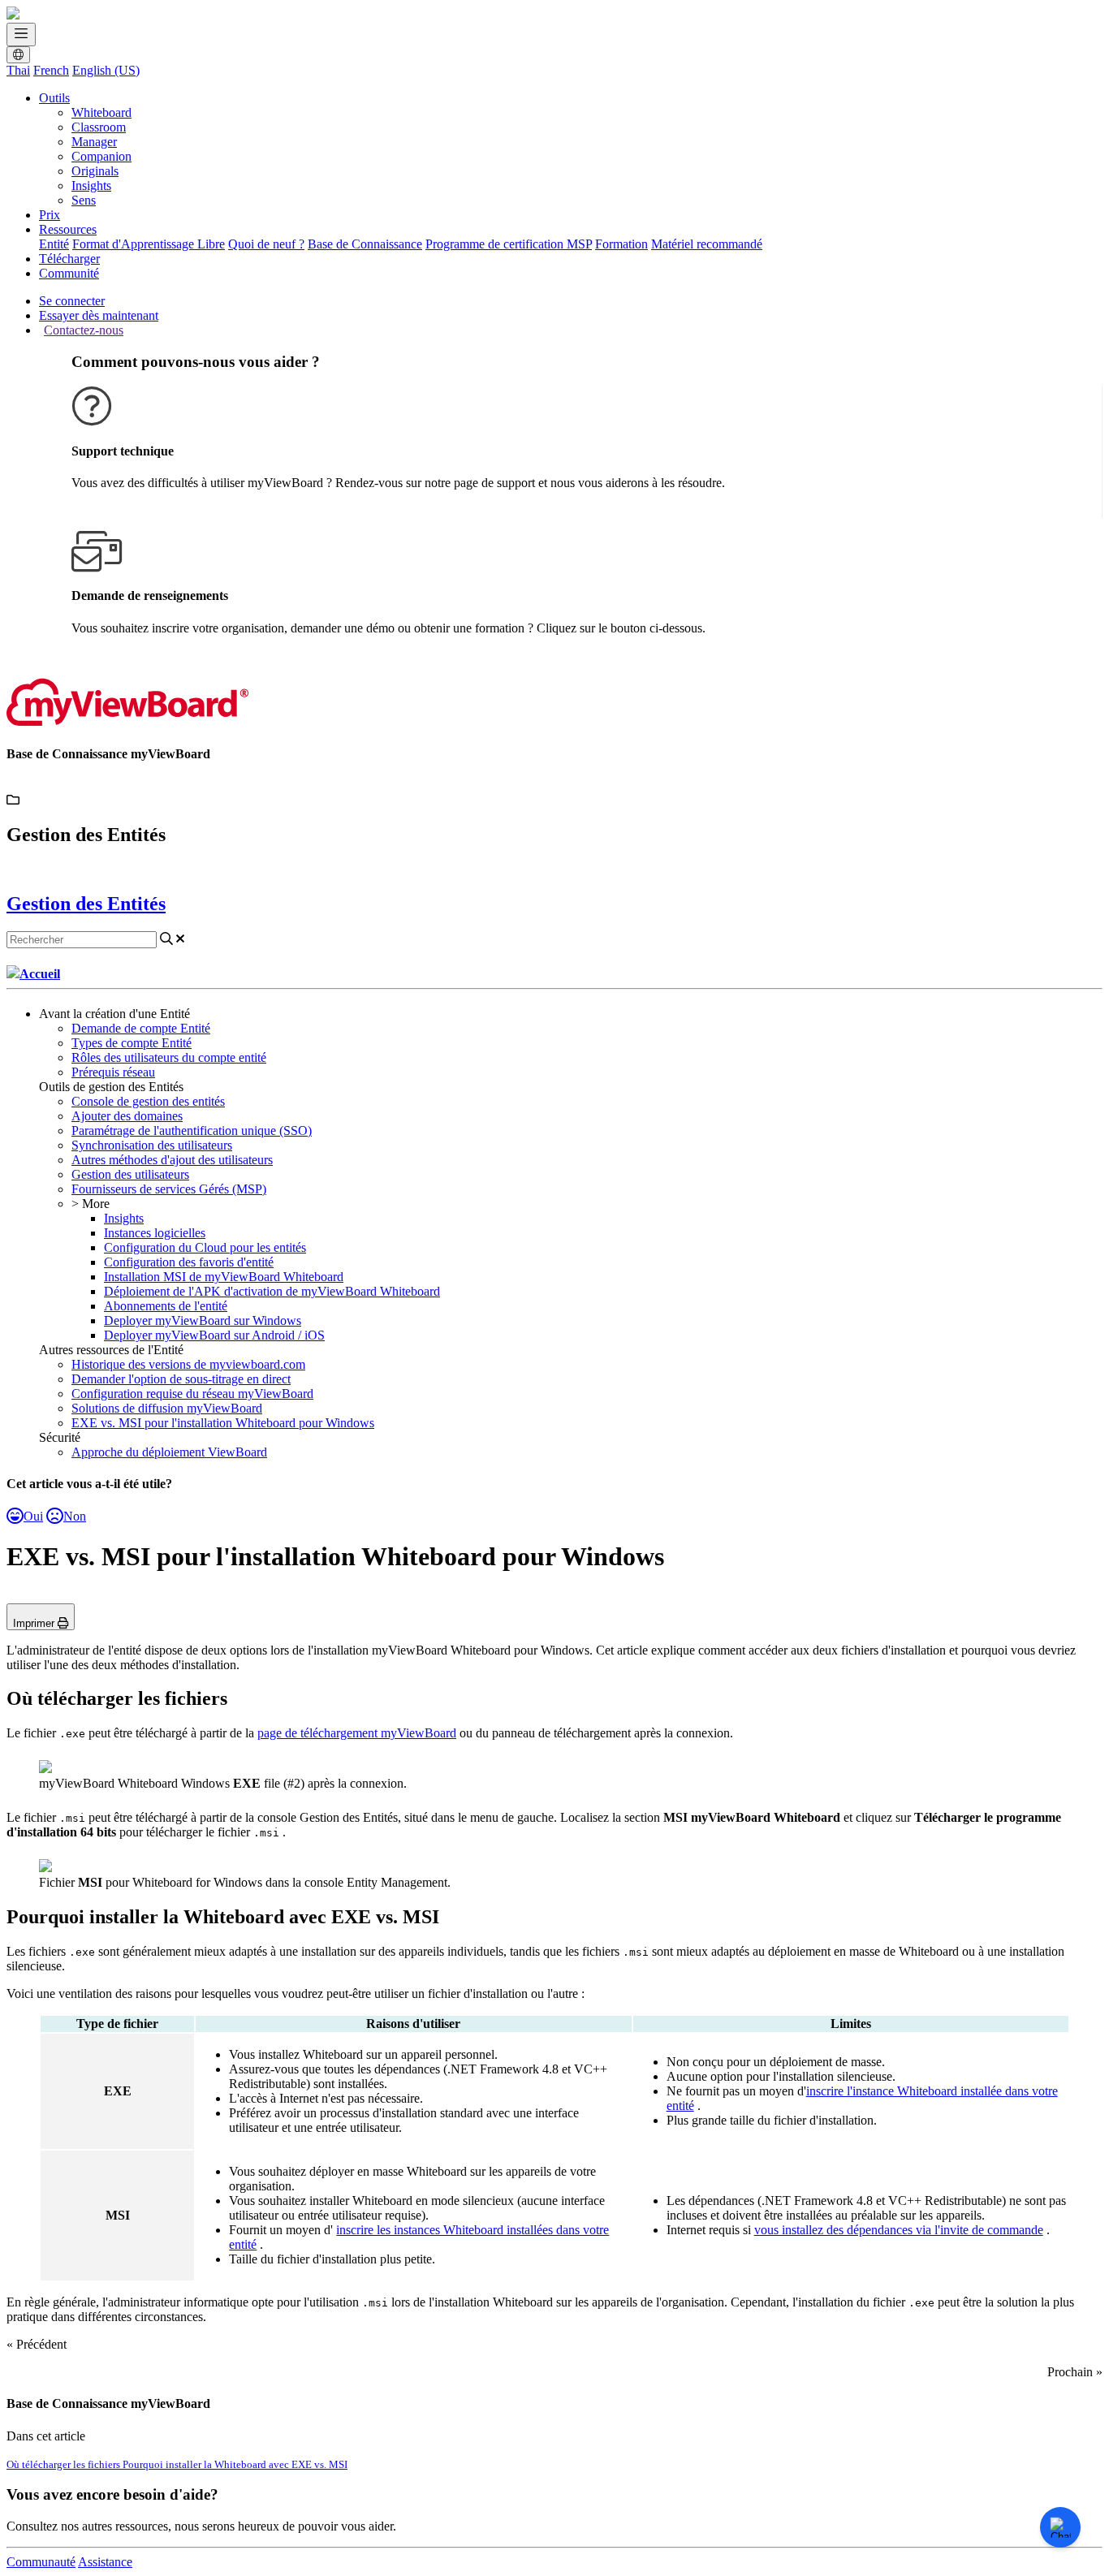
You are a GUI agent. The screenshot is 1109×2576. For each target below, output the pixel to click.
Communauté (41, 2562)
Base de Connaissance (365, 244)
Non (75, 1516)
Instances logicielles (155, 1233)
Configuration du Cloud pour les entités (205, 1247)
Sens (84, 200)
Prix (50, 215)
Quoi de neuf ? (266, 244)
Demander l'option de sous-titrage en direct (181, 1379)
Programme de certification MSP (509, 244)
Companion (101, 156)
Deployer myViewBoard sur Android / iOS (214, 1335)
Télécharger (69, 259)
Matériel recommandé (707, 244)
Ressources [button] (68, 229)
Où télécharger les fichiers (65, 2464)
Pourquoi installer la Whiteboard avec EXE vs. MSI (235, 2464)
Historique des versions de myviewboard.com (188, 1364)
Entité (54, 244)
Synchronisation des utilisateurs (152, 1145)
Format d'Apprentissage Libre (149, 244)
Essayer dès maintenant (99, 315)
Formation (621, 244)
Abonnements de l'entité (166, 1306)
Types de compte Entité (132, 1043)
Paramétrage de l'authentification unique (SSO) (192, 1131)
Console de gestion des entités (148, 1101)
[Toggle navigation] (21, 35)
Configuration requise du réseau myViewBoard (192, 1394)
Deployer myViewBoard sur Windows (203, 1320)
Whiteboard (101, 112)
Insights (91, 186)
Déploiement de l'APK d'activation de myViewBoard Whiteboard (272, 1291)
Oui (33, 1516)
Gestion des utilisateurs (130, 1174)
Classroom (99, 127)
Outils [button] (54, 98)
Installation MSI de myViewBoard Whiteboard (224, 1277)
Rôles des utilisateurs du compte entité (169, 1057)
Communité (69, 273)
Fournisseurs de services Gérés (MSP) (169, 1189)
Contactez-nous (84, 330)
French (51, 70)
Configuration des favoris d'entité (189, 1262)
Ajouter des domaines (127, 1116)
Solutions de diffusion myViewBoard (167, 1408)
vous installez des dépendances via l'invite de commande (899, 2230)
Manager (94, 142)
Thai (18, 70)
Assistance (105, 2562)
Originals (95, 171)
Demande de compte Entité (141, 1028)
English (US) (106, 70)
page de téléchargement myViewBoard (357, 1733)
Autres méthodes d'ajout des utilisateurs (172, 1160)
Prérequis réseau (113, 1072)
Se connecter (72, 301)
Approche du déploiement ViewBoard (169, 1452)
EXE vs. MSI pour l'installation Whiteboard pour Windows (223, 1423)
